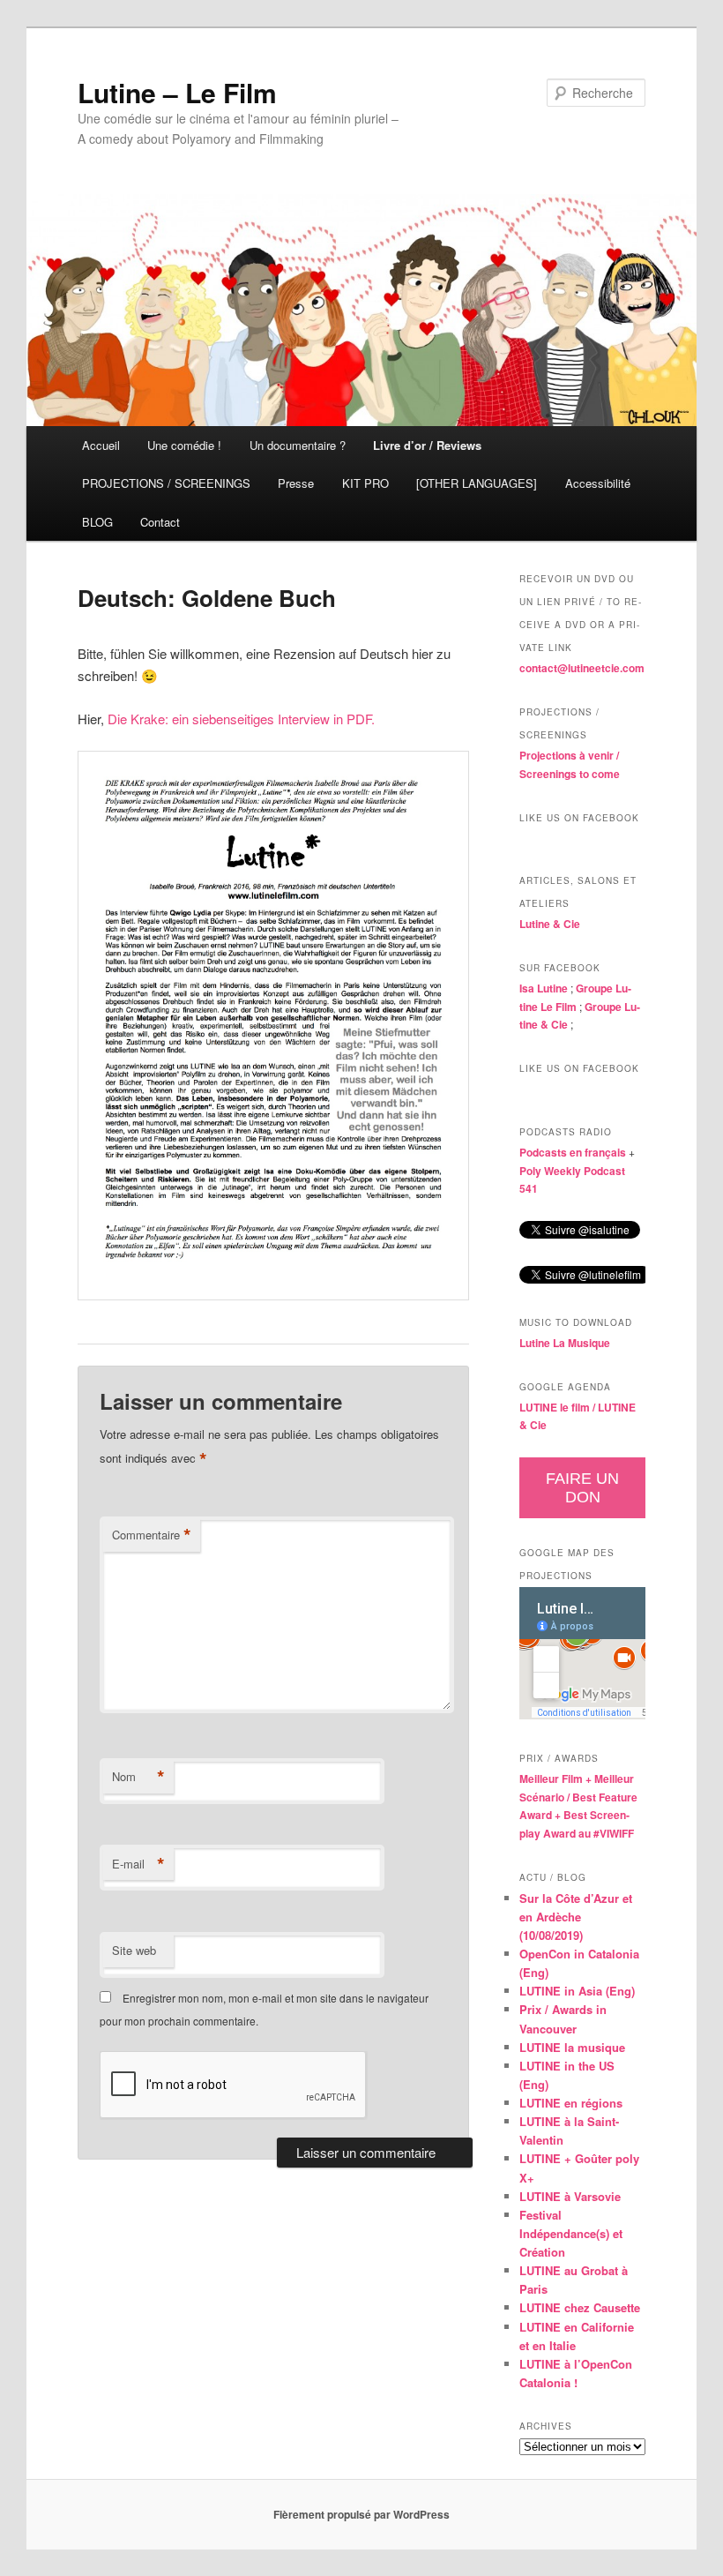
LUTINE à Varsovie (570, 2196)
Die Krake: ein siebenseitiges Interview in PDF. (241, 719)
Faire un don (582, 1488)
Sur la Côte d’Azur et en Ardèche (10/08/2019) (576, 1917)
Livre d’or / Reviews (427, 445)
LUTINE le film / (559, 1407)
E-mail (138, 1864)
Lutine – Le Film (177, 92)
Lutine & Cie (550, 924)
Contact (160, 522)
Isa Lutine (544, 988)
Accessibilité (598, 483)
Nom (138, 1777)
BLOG (97, 522)
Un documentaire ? (298, 445)
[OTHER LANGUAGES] (477, 483)
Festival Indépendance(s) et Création (571, 2233)
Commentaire (152, 1535)
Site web (134, 1950)
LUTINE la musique (572, 2047)
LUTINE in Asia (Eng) (577, 1991)
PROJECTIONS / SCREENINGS (166, 483)
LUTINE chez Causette (580, 2307)
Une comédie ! (184, 445)
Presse (296, 483)
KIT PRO (365, 483)
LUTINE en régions (571, 2103)
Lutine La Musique (565, 1343)
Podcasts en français (573, 1152)
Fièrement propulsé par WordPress (361, 2514)
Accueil (101, 445)
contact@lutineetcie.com (582, 668)
